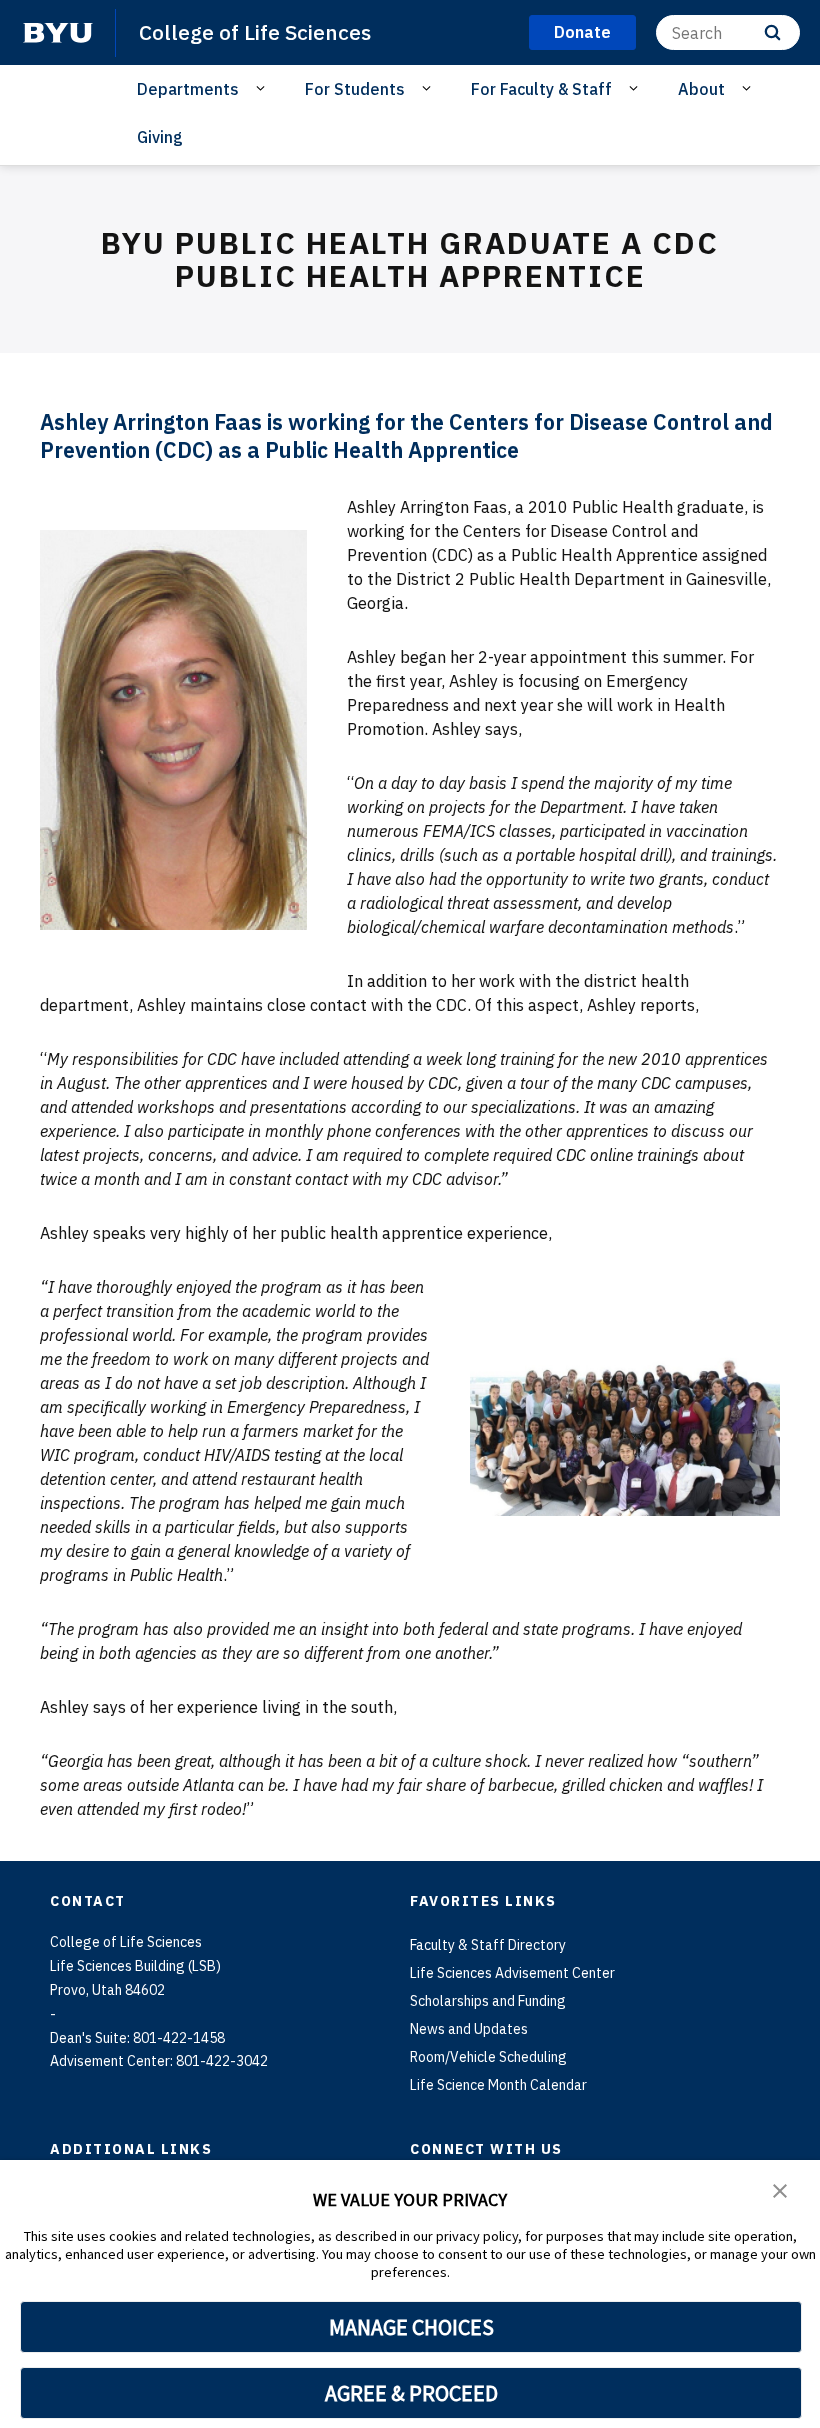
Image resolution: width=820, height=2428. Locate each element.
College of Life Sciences (255, 32)
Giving (160, 137)
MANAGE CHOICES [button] (411, 2327)
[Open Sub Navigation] (263, 88)
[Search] (772, 32)
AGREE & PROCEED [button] (411, 2393)
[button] (780, 2189)
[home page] (58, 33)
